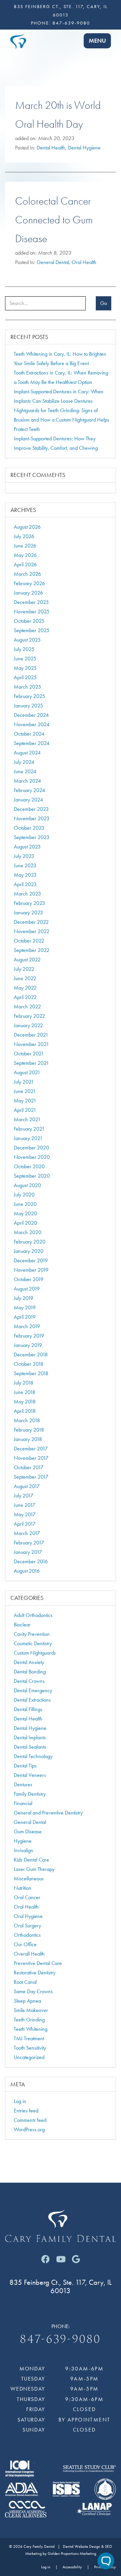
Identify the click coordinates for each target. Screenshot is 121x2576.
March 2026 (27, 574)
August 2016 (27, 1571)
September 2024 (32, 743)
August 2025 (27, 640)
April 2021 (25, 1110)
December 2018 (31, 1355)
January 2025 (28, 706)
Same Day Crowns (33, 1991)
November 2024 (32, 724)
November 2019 (31, 1270)
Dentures (23, 1784)
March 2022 (27, 1007)
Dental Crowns (29, 1681)
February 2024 (29, 790)
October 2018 (29, 1364)
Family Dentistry (30, 1794)
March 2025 (27, 687)
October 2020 (29, 1166)
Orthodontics (27, 1935)
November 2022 (32, 931)
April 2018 (25, 1411)
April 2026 (25, 564)
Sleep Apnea (27, 2001)
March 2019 (27, 1326)
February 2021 (29, 1129)
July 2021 (24, 1082)
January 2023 (28, 912)
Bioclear (22, 1625)
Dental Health (51, 148)
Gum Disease (28, 1831)
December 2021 (31, 1035)
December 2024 (31, 715)
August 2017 (27, 1486)
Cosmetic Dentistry (33, 1643)
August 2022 (27, 959)
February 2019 (29, 1336)
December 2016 (31, 1561)
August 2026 (27, 527)
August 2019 (27, 1289)
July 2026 (24, 536)
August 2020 (27, 1185)
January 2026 (28, 593)
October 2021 (29, 1054)
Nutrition (23, 1888)
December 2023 (31, 809)
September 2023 (32, 837)
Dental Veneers (30, 1775)
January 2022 (28, 1025)
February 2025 (29, 696)
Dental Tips (25, 1766)
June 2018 (25, 1392)
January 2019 (28, 1345)
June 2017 (25, 1505)
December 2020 (31, 1148)
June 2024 (25, 771)
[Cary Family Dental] (18, 40)
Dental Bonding (30, 1672)
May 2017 (25, 1514)
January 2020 (29, 1251)
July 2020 (24, 1195)
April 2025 (25, 677)
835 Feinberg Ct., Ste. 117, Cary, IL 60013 (61, 2286)
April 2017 (25, 1524)
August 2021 (27, 1072)
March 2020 (28, 1232)
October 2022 (29, 941)
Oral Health (84, 262)
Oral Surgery (27, 1926)
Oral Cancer (27, 1897)
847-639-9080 (71, 23)
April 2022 (25, 997)
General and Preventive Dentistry (48, 1813)
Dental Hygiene (84, 148)
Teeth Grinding (29, 2020)
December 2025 (31, 602)
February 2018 (29, 1430)
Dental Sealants (30, 1747)
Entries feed (26, 2111)
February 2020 (30, 1242)
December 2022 (31, 922)
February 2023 (29, 903)
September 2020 (32, 1176)
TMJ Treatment (29, 2038)
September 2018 (31, 1373)
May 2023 (25, 875)
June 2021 (25, 1091)
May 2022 (25, 988)
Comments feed (30, 2120)
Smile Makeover (31, 2010)
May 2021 (25, 1101)
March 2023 (27, 894)
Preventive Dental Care (38, 1963)
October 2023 (29, 828)
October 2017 (29, 1467)
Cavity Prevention (32, 1634)
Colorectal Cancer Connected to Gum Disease (54, 220)
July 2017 (24, 1496)
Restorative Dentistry (35, 1973)
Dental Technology (33, 1756)
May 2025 (25, 668)
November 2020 (32, 1157)
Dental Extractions (32, 1700)
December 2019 (31, 1260)
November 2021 (31, 1044)
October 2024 (29, 734)
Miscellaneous (29, 1879)
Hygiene (23, 1841)
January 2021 (28, 1138)
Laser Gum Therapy (34, 1869)
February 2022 (29, 1016)
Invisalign (24, 1850)
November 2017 (31, 1458)
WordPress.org (29, 2129)
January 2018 (28, 1439)
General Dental (53, 262)
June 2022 (25, 978)
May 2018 (25, 1402)
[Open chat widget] (106, 2561)
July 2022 (24, 969)
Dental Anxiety (29, 1662)
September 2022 (32, 950)
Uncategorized (29, 2057)
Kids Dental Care (31, 1860)
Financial (23, 1803)
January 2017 (28, 1552)
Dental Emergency (33, 1690)
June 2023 (25, 865)
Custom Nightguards (35, 1653)
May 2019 (25, 1307)
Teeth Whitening (31, 2029)
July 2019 (24, 1298)
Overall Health (29, 1954)
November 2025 (32, 612)
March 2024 (27, 781)
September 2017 (31, 1477)
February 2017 (29, 1543)
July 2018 (24, 1383)
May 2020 (25, 1213)
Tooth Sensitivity (30, 2048)
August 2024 (27, 753)
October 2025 (29, 621)
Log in (20, 2101)
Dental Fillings (28, 1709)
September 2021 (31, 1063)
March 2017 (27, 1533)
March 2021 (27, 1119)
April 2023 (25, 884)
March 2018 (27, 1420)
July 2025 (24, 649)
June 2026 (25, 546)
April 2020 (25, 1223)
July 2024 (24, 762)
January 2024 (28, 800)
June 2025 (25, 659)
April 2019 (25, 1317)
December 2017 (31, 1449)
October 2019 (29, 1279)
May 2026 (25, 555)
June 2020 (25, 1204)
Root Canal (25, 1982)
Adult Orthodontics (33, 1615)
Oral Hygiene (28, 1916)
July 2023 (24, 856)
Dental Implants (30, 1737)
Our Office (25, 1944)
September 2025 (32, 630)
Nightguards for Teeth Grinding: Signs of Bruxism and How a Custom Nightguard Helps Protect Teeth (62, 420)
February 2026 (29, 583)
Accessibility (72, 2567)
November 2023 (32, 818)
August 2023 (27, 847)
